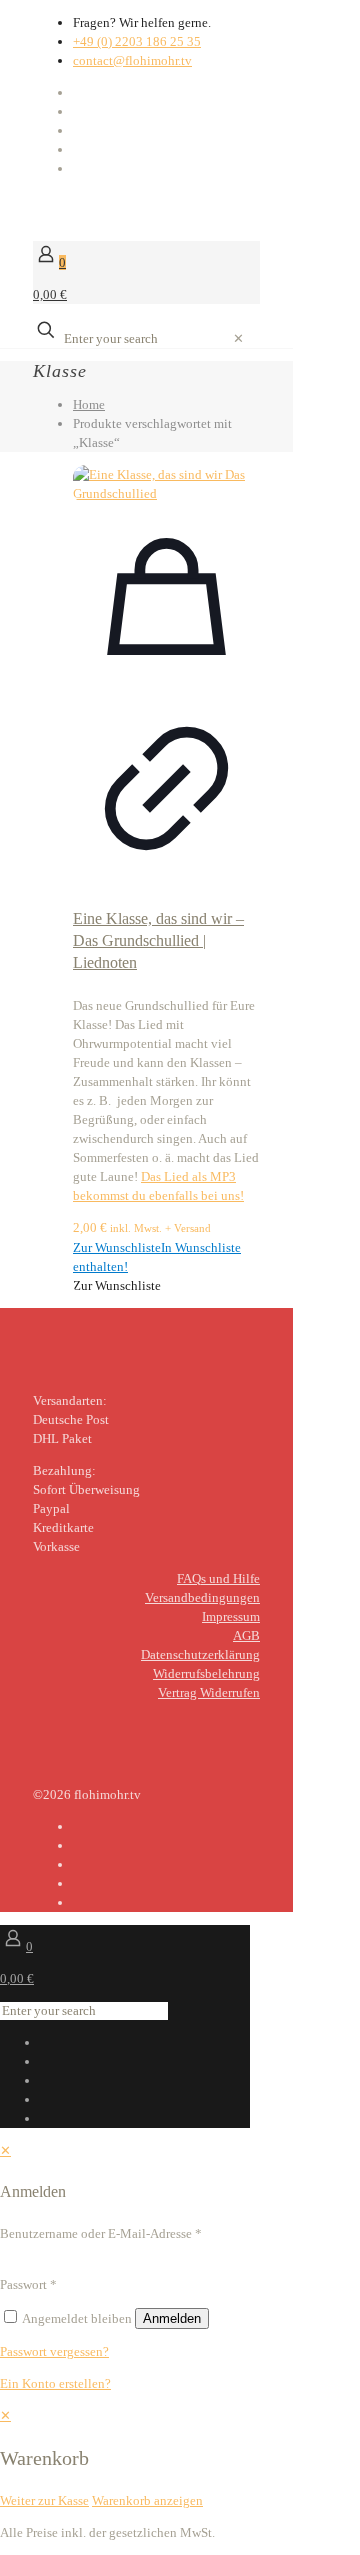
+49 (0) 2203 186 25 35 (137, 41)
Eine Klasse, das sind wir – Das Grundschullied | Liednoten (158, 940)
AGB (246, 1635)
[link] (238, 338)
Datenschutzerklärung (200, 1654)
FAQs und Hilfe (218, 1578)
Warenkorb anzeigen (147, 2500)
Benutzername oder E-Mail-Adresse (101, 2233)
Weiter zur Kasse (44, 2500)
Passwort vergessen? (54, 2351)
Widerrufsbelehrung (206, 1673)
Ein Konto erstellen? (55, 2383)
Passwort (28, 2284)
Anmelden (172, 2318)
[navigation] (180, 2458)
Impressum (231, 1616)
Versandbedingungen (202, 1597)
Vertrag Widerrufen (209, 1692)
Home (89, 404)
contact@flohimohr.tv (132, 60)
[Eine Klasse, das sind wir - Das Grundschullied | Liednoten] (166, 484)
